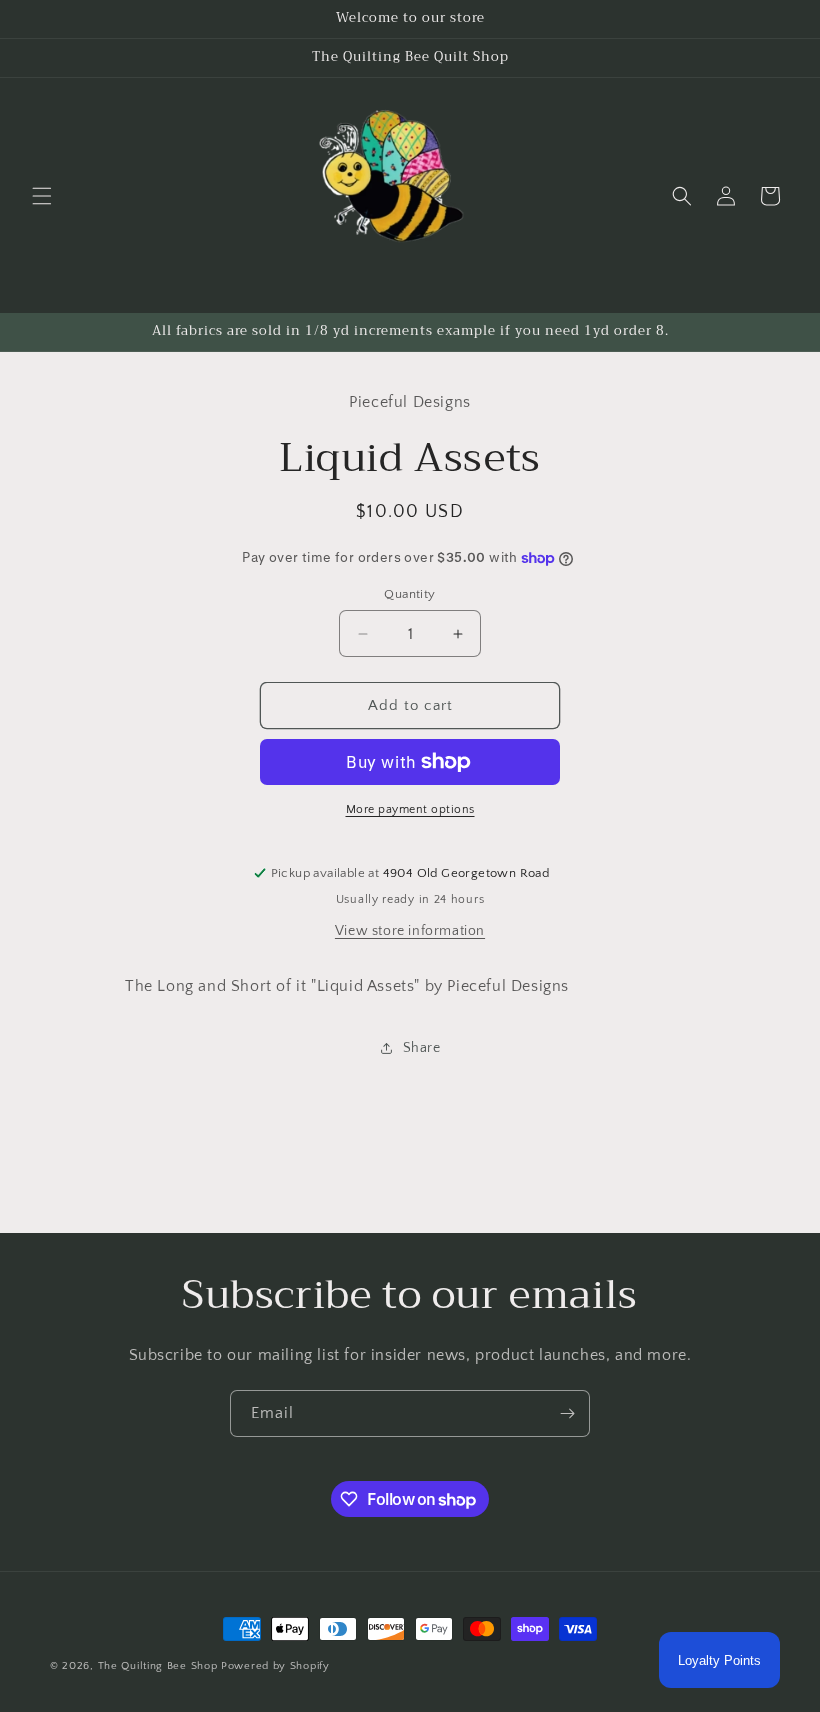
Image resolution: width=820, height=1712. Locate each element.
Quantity (409, 594)
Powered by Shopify (275, 1666)
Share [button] (422, 1048)
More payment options (410, 809)
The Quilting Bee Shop (158, 1666)
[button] (42, 196)
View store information (410, 931)
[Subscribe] (567, 1413)
